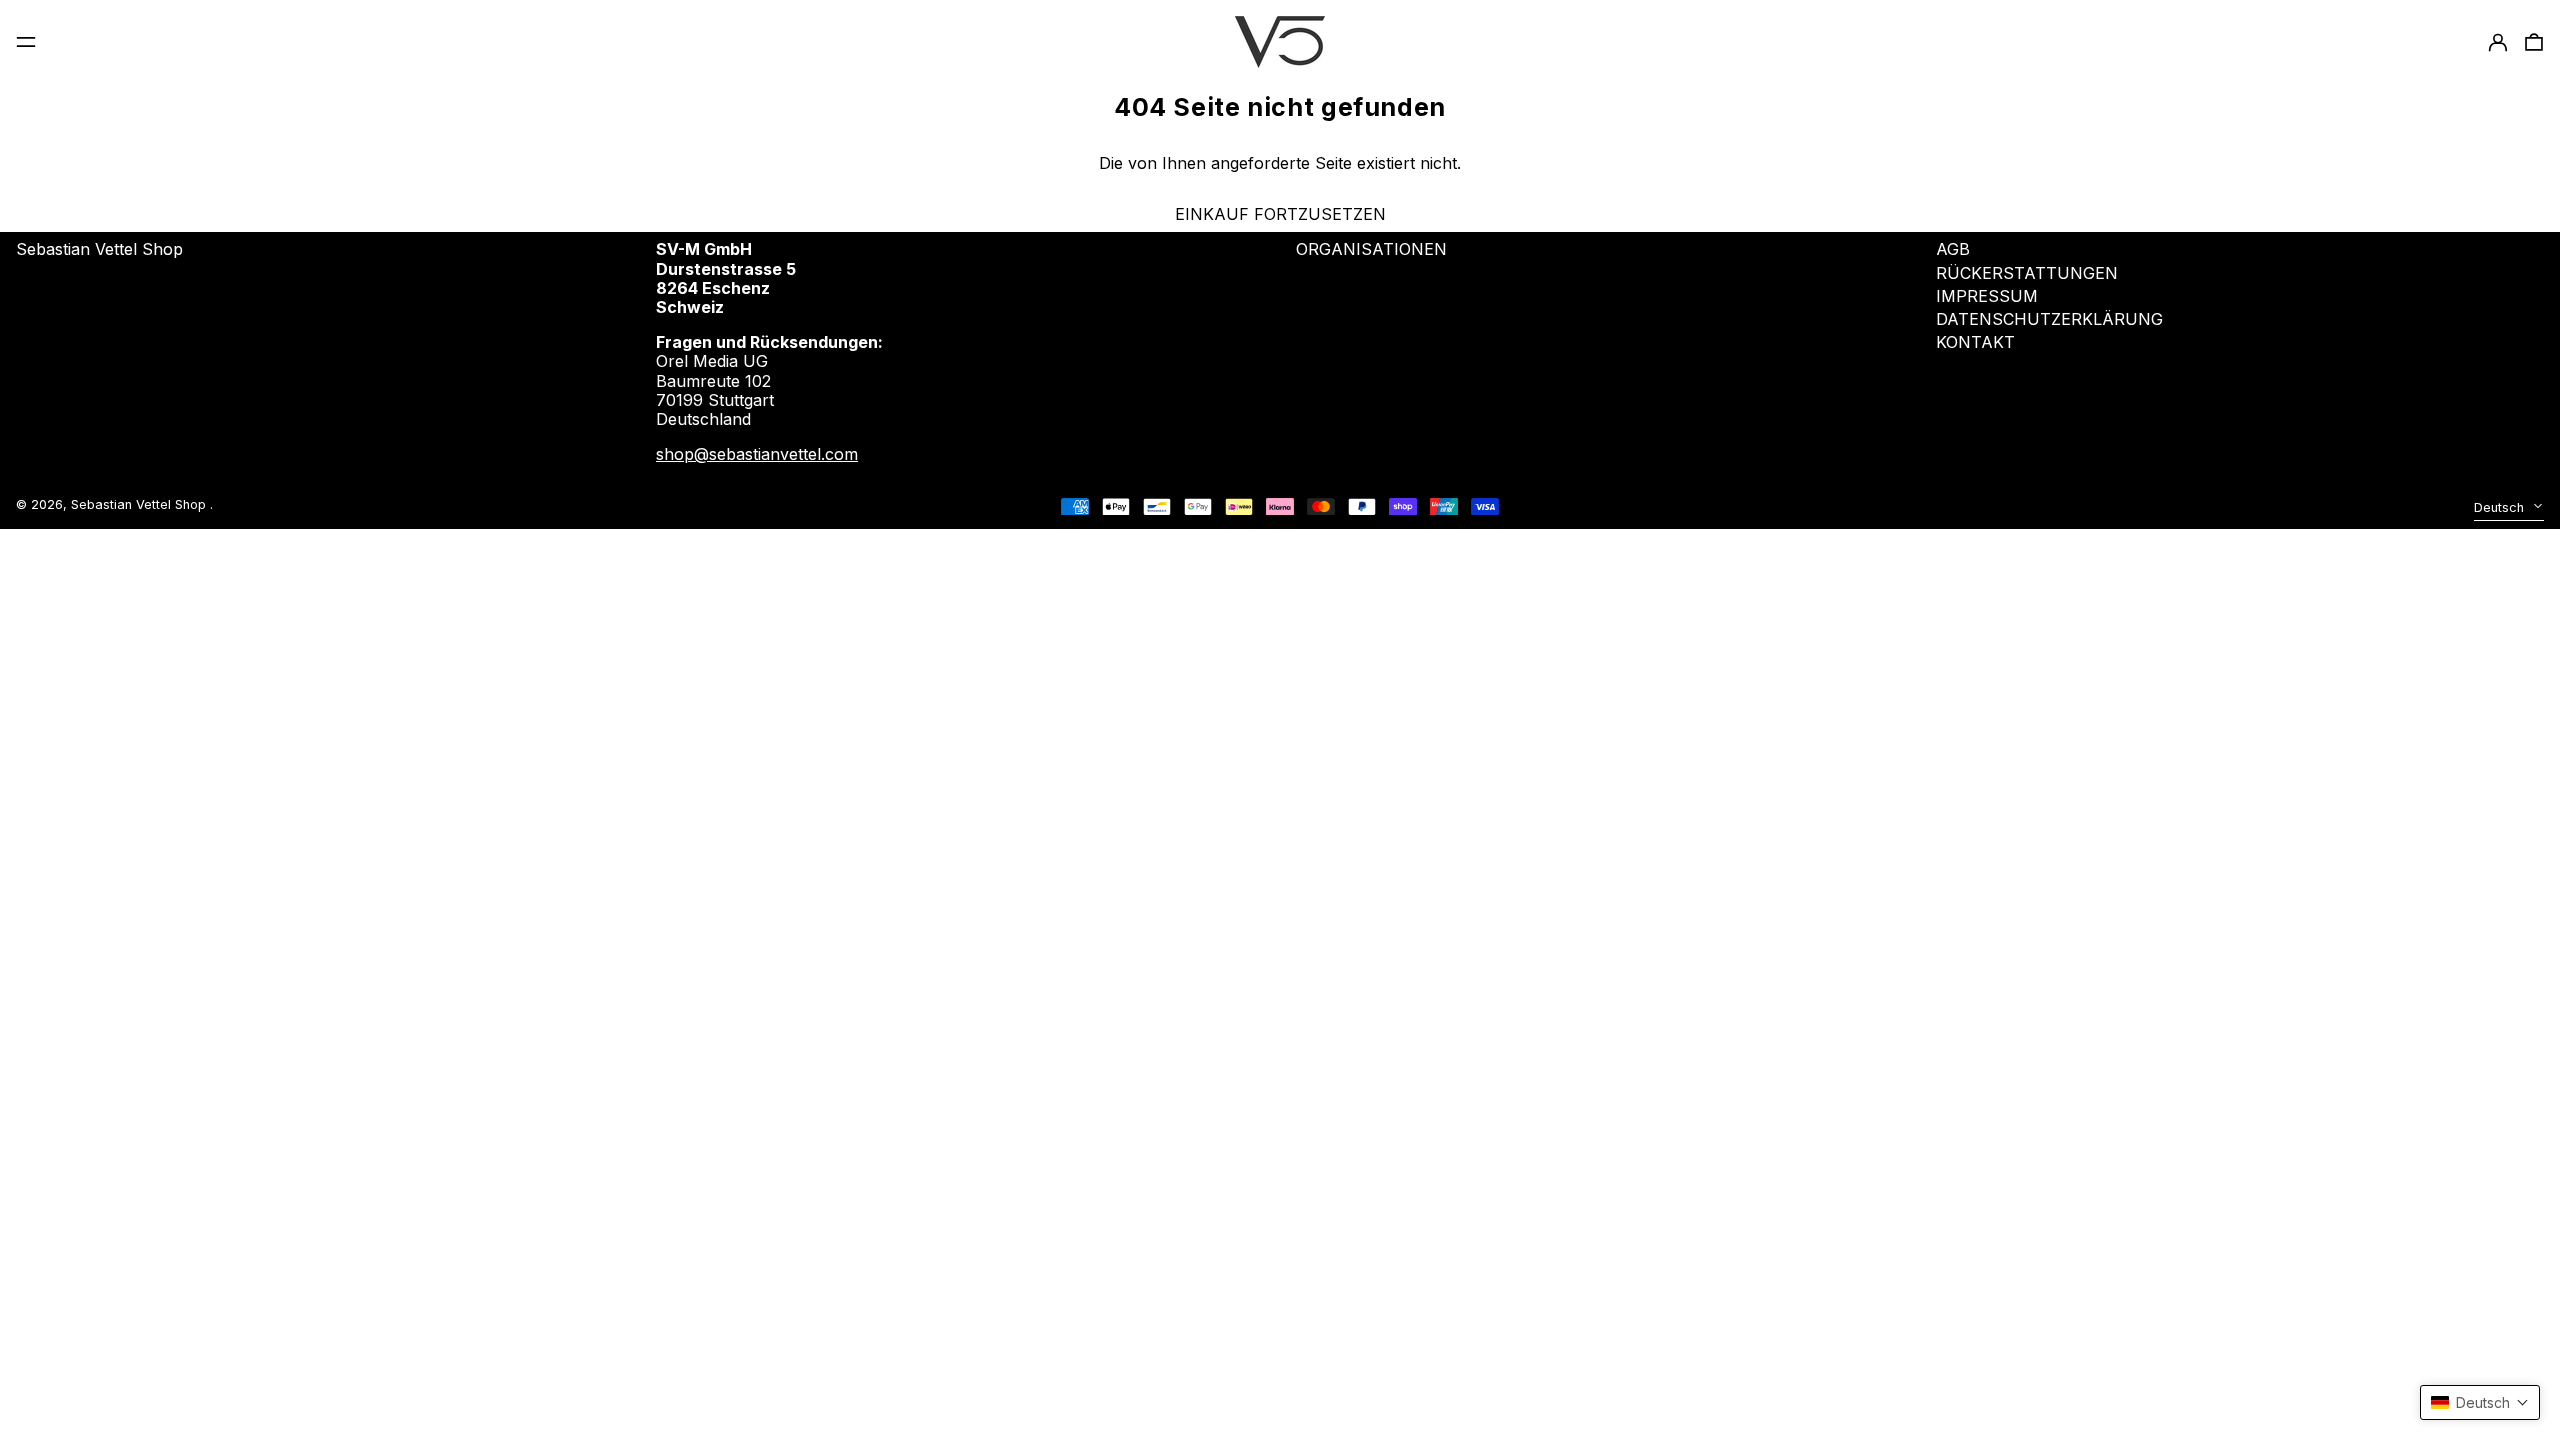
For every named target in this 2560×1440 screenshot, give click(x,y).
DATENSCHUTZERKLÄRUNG (2049, 319)
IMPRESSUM (1987, 296)
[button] (2480, 1402)
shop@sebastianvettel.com (757, 454)
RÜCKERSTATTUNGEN (2027, 273)
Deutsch (2501, 507)
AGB (1953, 249)
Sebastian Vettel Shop (99, 249)
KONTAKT (1975, 342)
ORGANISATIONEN (1371, 249)
